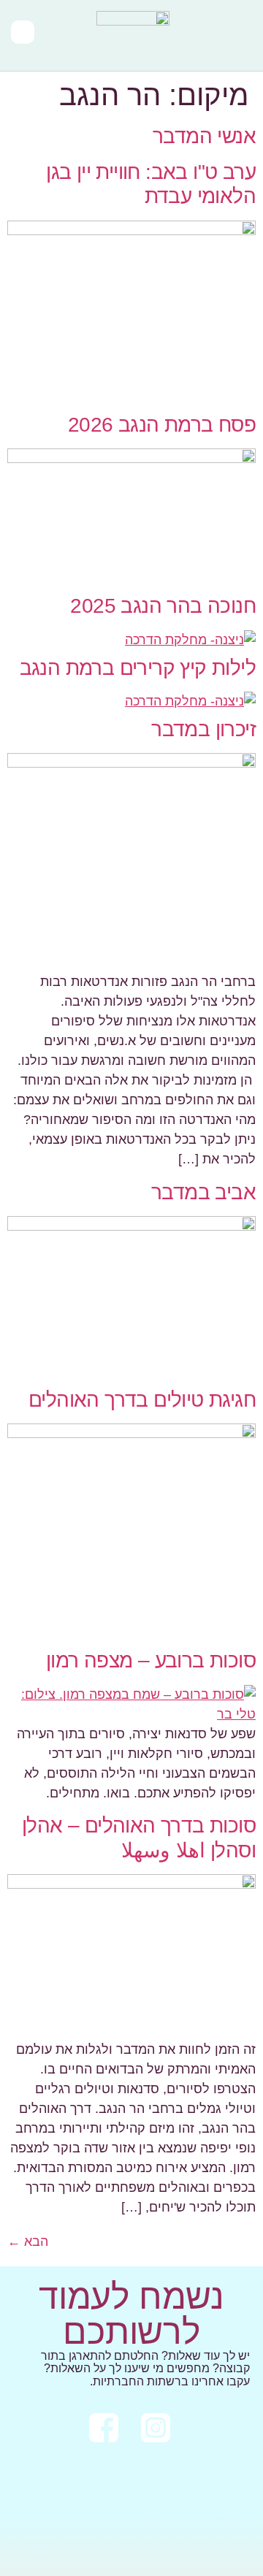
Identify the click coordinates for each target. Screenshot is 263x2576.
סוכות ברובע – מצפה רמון (151, 1660)
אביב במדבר (203, 1192)
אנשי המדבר (204, 136)
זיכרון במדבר (203, 729)
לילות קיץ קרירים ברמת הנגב (138, 668)
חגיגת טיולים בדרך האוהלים (142, 1400)
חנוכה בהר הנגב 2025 (163, 606)
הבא (28, 2241)
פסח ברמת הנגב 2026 (162, 425)
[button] (242, 35)
